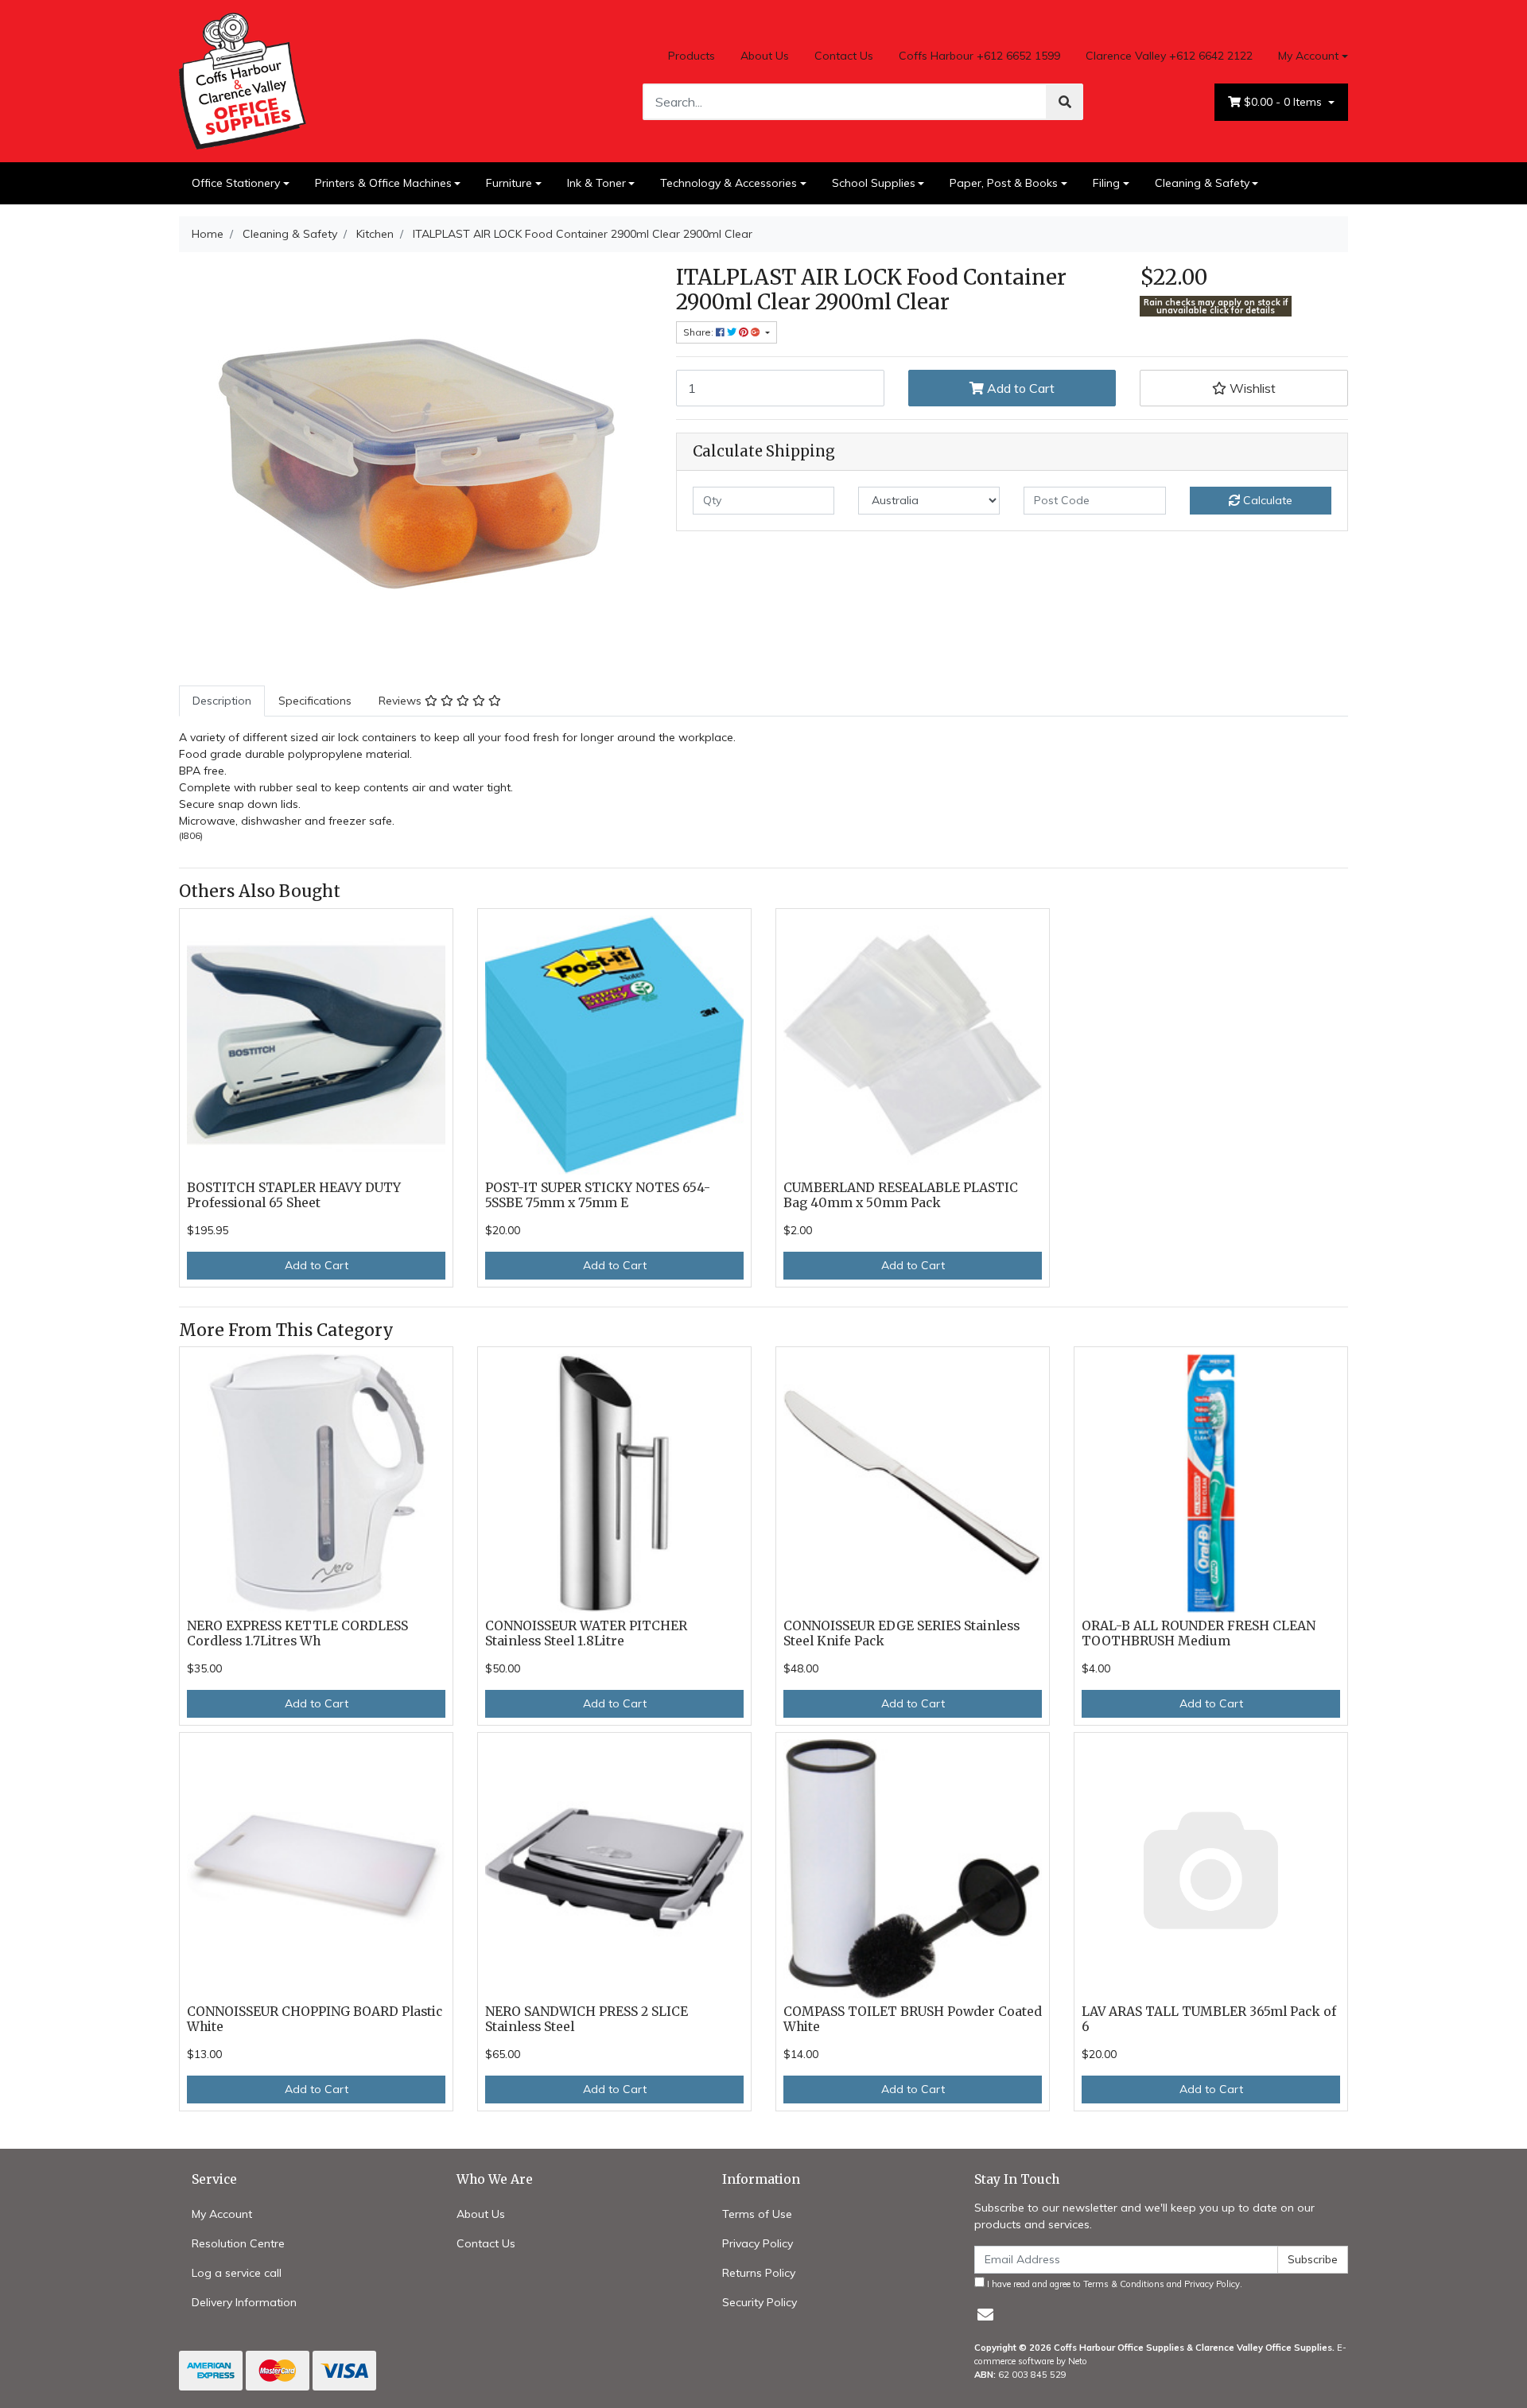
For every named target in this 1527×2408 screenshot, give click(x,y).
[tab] (222, 701)
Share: (699, 332)
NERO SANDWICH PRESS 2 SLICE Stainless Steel (587, 2019)
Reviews (402, 701)
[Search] (1065, 102)
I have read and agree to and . (1113, 2284)
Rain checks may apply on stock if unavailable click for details (1216, 307)
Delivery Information (244, 2302)
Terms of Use (757, 2214)
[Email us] (985, 2315)
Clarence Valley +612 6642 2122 (1169, 56)
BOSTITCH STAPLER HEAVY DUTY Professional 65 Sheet (294, 1195)
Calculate (1266, 500)
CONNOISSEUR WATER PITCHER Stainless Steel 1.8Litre (586, 1633)
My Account (1308, 56)
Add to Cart (1019, 388)
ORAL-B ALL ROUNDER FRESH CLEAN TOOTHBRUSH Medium (1199, 1633)
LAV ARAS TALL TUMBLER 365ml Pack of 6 (1209, 2019)
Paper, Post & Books (1004, 183)
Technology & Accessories (729, 183)
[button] (1244, 388)
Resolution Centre (238, 2243)
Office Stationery (236, 183)
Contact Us (844, 56)
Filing (1106, 183)
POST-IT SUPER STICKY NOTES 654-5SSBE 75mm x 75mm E (598, 1195)
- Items (1284, 102)
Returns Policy (759, 2273)
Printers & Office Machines (383, 183)
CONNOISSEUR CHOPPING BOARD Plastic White (315, 2019)
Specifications (315, 701)
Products (692, 56)
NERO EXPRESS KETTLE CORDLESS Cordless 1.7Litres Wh (297, 1633)
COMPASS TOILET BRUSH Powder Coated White (913, 2019)
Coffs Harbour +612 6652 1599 (979, 56)
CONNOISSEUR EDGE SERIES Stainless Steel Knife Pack (901, 1633)
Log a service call (237, 2273)
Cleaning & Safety (1202, 183)
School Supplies (874, 183)
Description (222, 701)
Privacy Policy (758, 2243)
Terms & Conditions (1124, 2284)
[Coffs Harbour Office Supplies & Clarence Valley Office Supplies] (243, 80)
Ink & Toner (596, 183)
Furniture (509, 183)
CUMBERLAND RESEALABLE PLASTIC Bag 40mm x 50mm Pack (901, 1195)
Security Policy (760, 2302)
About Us (765, 56)
